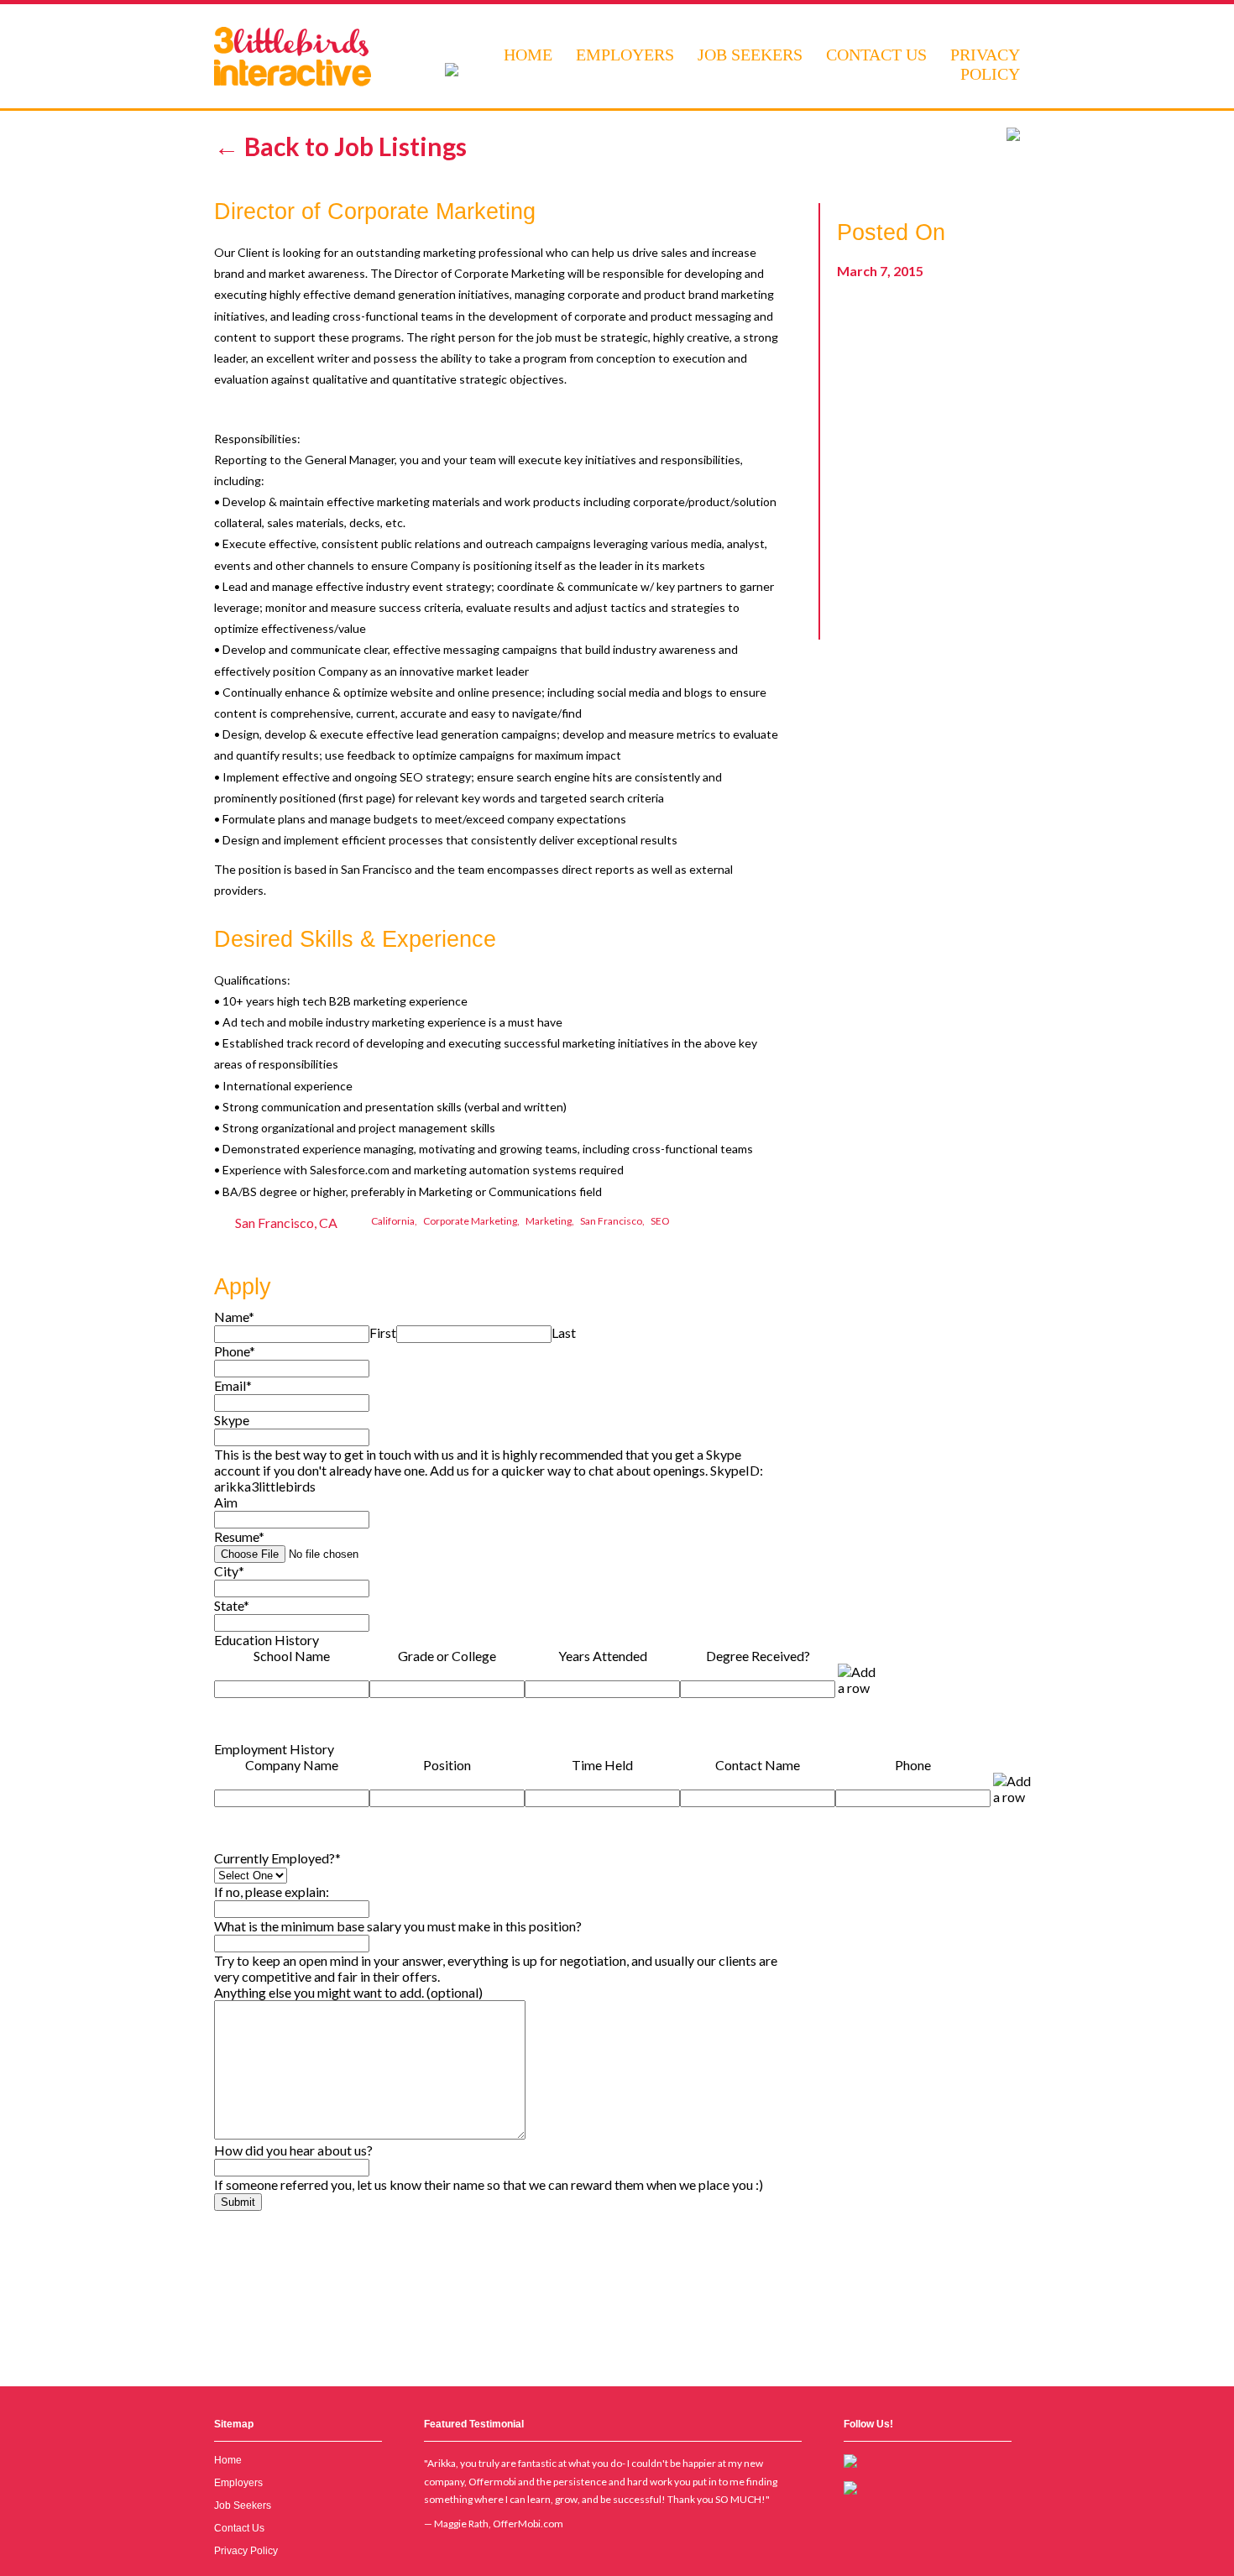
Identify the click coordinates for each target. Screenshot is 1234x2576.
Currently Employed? (277, 1858)
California (393, 1221)
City (229, 1571)
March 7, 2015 (880, 271)
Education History (267, 1640)
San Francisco (611, 1221)
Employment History (274, 1749)
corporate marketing (470, 1221)
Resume (239, 1536)
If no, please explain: (272, 1892)
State (232, 1605)
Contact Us (876, 55)
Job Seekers (750, 55)
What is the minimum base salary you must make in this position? (398, 1926)
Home (528, 55)
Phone (235, 1351)
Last (564, 1332)
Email (233, 1385)
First (383, 1332)
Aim (226, 1502)
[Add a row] (859, 1680)
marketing (549, 1221)
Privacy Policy (985, 64)
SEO (660, 1221)
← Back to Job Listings (340, 146)
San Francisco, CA (286, 1223)
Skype (232, 1420)
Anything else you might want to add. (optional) (348, 1992)
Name (234, 1317)
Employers (625, 55)
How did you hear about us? (293, 2150)
